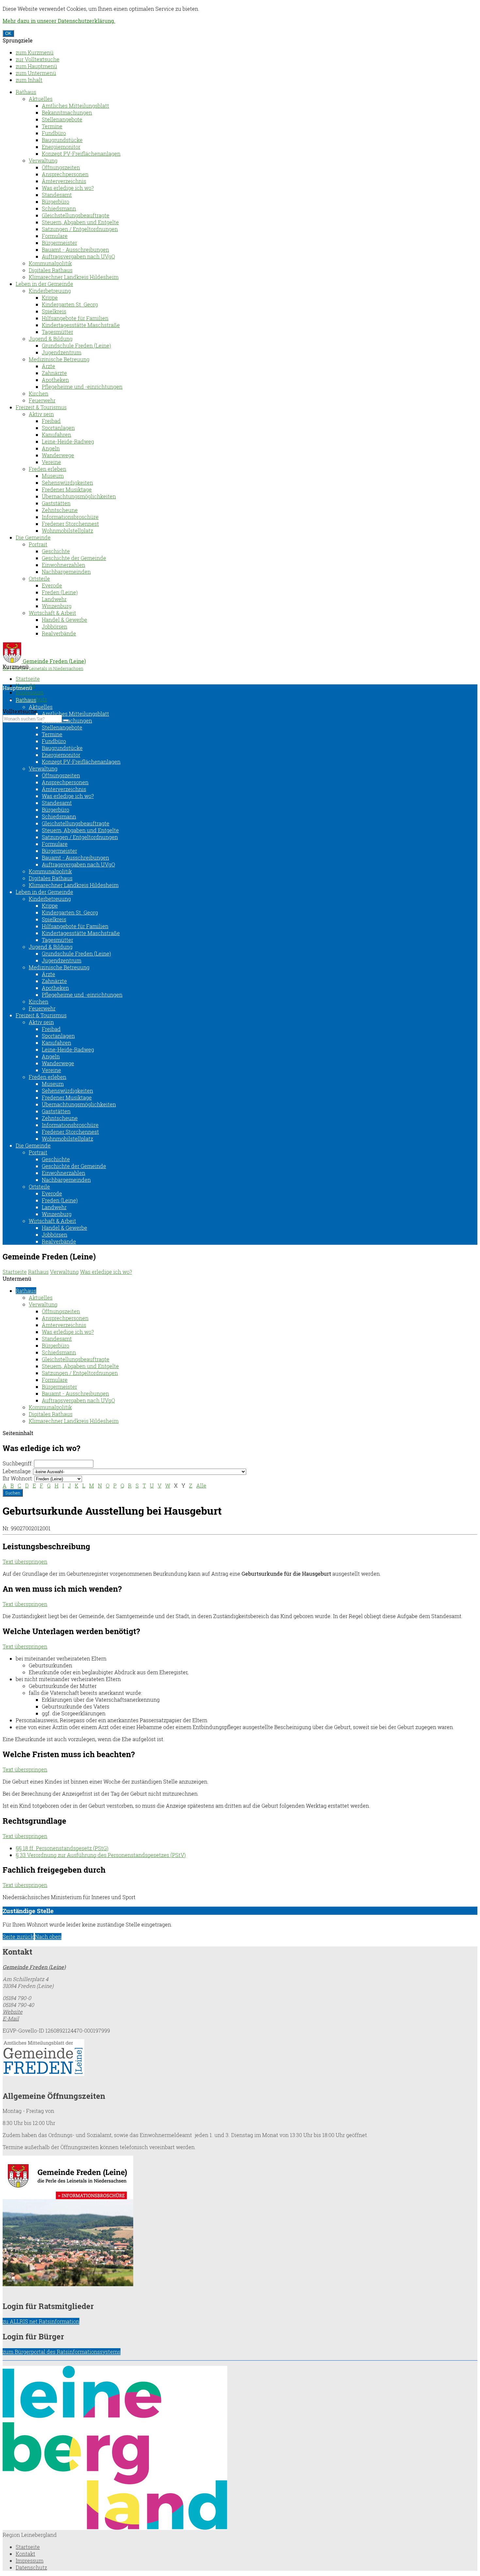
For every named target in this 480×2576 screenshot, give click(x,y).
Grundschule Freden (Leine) (76, 345)
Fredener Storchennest (70, 524)
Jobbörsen (55, 626)
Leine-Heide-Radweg (68, 441)
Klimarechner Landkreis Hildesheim (74, 277)
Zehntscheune (60, 510)
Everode (52, 585)
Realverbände (59, 633)
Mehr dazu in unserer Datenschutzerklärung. (59, 21)
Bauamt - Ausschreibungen (75, 250)
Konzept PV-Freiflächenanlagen (81, 154)
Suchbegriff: (18, 1463)
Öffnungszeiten (61, 167)
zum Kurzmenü (35, 52)
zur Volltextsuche (38, 59)
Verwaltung (43, 160)
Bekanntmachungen (67, 112)
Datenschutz (31, 2567)
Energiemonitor (61, 147)
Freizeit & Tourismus (41, 407)
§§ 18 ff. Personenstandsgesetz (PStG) (62, 1848)
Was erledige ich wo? (68, 188)
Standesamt (57, 195)
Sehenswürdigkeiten (67, 483)
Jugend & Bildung (51, 339)
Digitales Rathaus (51, 270)
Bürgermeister (59, 243)
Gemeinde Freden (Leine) (34, 1967)
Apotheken (55, 380)
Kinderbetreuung (50, 291)
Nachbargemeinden (66, 572)
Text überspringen (25, 1561)
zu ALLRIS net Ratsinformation (41, 2321)
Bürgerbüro (56, 202)
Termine (52, 126)
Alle (201, 1485)
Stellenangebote (62, 119)
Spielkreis (54, 311)
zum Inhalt (29, 80)
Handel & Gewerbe (64, 620)
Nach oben (48, 1936)
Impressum (30, 692)
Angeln (51, 448)
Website (13, 2012)
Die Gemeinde (33, 537)
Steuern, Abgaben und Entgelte (80, 222)
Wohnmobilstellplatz (67, 531)
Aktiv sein (41, 414)
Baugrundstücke (62, 140)
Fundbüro (54, 133)
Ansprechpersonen (65, 174)
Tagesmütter (57, 332)
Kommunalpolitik (50, 263)
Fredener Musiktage (67, 489)
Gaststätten (56, 503)
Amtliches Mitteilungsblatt (75, 106)
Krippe (50, 297)
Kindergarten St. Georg (70, 304)
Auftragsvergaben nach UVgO (78, 256)
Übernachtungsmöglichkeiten (79, 496)
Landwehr (54, 599)
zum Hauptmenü (36, 66)
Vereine (51, 462)
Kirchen (39, 393)
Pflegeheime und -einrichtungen (82, 387)
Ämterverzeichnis (64, 181)
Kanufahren (56, 435)
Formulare (55, 236)
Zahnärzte (54, 373)
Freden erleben (48, 469)
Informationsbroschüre (70, 517)
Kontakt (25, 2554)
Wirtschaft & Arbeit (52, 613)
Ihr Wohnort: (18, 1478)
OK (8, 33)
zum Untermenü (36, 73)
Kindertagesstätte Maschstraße (81, 325)
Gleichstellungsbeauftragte (76, 215)
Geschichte (56, 551)
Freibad (51, 421)
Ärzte (48, 366)
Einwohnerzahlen (64, 565)
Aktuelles (41, 99)
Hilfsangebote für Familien (75, 318)
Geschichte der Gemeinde (74, 558)
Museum (53, 476)
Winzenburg (57, 606)
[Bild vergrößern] (115, 2528)
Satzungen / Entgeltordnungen (80, 229)
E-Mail (11, 2018)
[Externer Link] (240, 2058)
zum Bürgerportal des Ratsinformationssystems (62, 2352)
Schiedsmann (59, 208)
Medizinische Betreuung (59, 359)
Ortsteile (39, 578)
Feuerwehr (42, 400)
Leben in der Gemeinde (44, 284)
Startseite (28, 679)
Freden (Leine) (60, 592)
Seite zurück (18, 1936)
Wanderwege (58, 455)
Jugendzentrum (62, 352)
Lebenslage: (17, 1471)
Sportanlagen (58, 428)
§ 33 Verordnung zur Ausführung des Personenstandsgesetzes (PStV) (101, 1855)
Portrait (38, 544)
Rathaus (26, 92)
